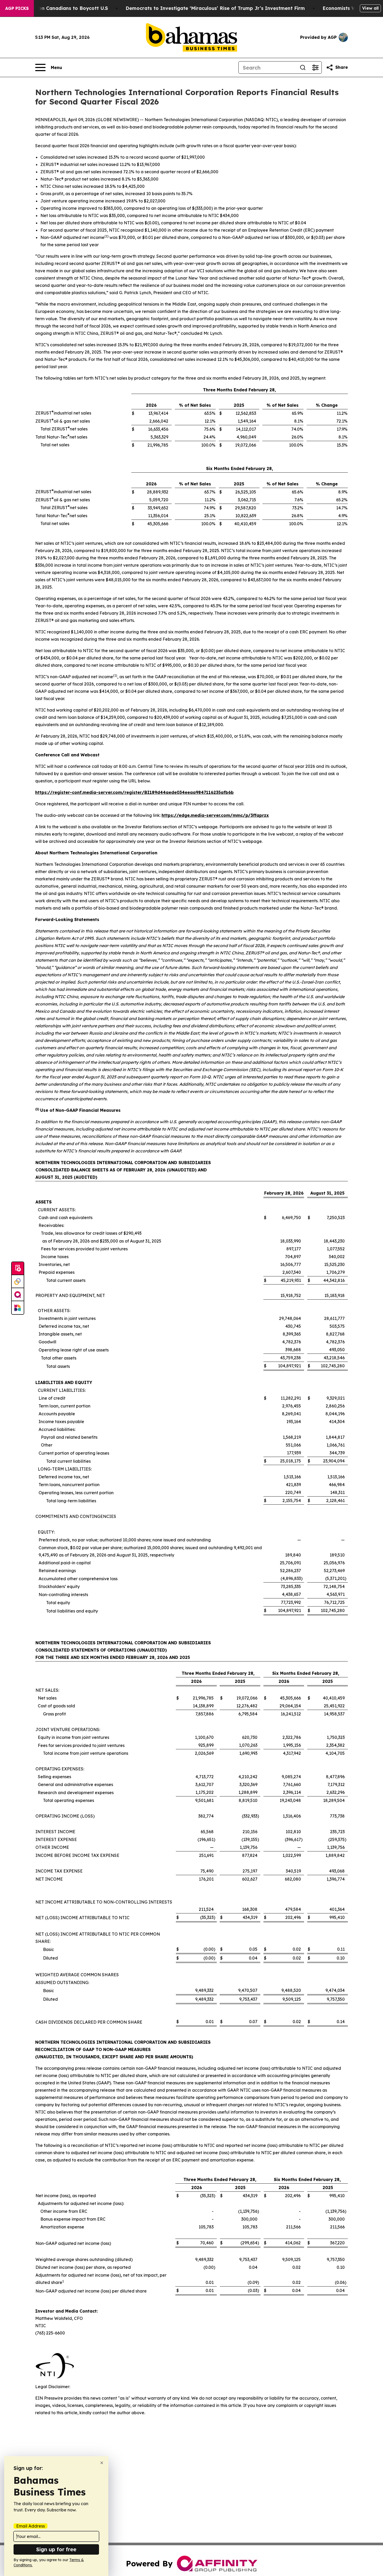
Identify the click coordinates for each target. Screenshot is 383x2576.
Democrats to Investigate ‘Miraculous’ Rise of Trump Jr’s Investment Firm (215, 8)
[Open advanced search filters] (315, 67)
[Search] (303, 67)
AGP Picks (17, 8)
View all (370, 8)
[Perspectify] (18, 1282)
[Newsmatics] (18, 1308)
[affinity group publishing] (18, 1295)
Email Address (30, 2526)
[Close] (102, 2463)
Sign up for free (56, 2549)
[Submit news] (18, 1269)
